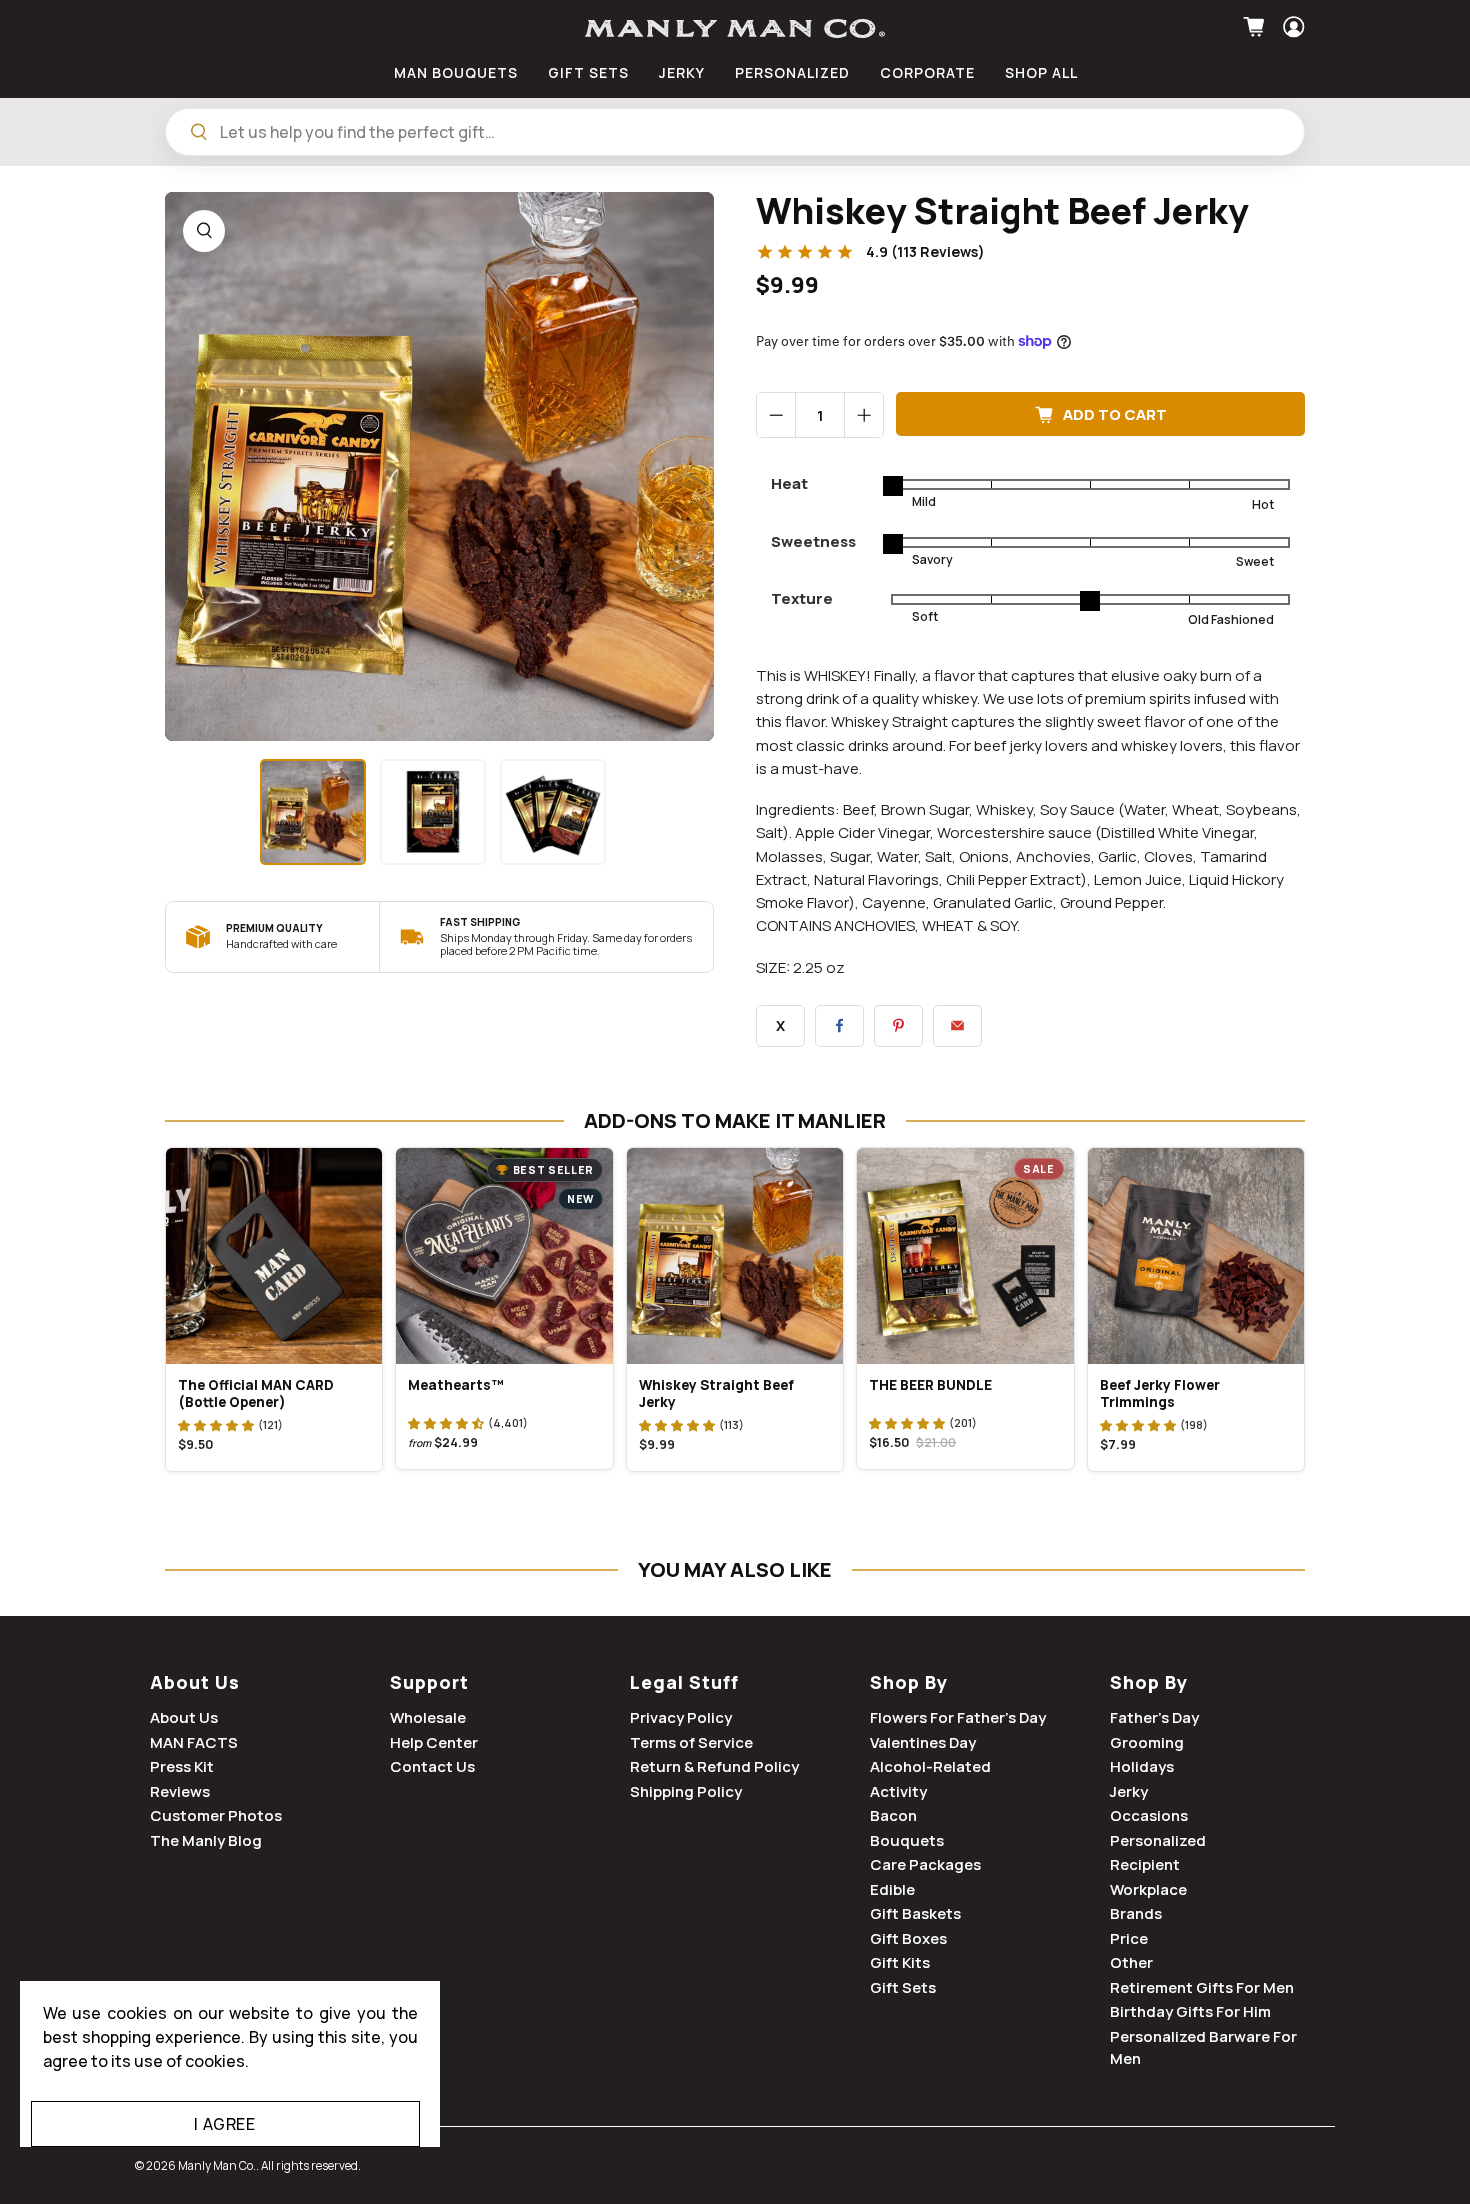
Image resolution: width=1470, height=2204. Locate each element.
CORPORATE (927, 72)
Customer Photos (216, 1815)
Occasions (1149, 1815)
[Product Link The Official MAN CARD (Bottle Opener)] (274, 1256)
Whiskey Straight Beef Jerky (716, 1393)
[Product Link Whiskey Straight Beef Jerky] (735, 1256)
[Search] (199, 132)
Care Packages (925, 1864)
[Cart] (1256, 27)
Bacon (893, 1815)
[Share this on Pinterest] (898, 1026)
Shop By (909, 1682)
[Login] (1291, 27)
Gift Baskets (915, 1913)
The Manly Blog (206, 1840)
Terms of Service (691, 1742)
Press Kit (182, 1766)
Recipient (1145, 1864)
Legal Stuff (684, 1682)
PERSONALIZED (792, 72)
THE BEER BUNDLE (930, 1385)
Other (1131, 1962)
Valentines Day (923, 1742)
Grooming (1147, 1742)
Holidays (1142, 1766)
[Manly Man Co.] (735, 28)
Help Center (434, 1742)
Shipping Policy (686, 1791)
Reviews (180, 1791)
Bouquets (907, 1840)
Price (1129, 1938)
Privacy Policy (681, 1717)
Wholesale (428, 1717)
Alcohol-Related (930, 1766)
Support (429, 1682)
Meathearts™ (456, 1385)
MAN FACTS (194, 1742)
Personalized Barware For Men (1203, 2048)
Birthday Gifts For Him (1190, 2011)
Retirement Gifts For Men (1202, 1987)
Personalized (1158, 1840)
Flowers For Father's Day (958, 1717)
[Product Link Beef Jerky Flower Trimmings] (1196, 1256)
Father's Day (1154, 1717)
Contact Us (432, 1766)
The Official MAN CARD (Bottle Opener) (256, 1393)
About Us (195, 1682)
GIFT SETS (588, 72)
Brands (1136, 1913)
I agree (224, 2124)
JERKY (682, 72)
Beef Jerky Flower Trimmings (1160, 1393)
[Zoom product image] (204, 231)
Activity (898, 1791)
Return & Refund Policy (714, 1766)
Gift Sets (903, 1987)
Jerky (1129, 1791)
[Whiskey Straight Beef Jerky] (439, 466)
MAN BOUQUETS (456, 72)
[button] (216, 1425)
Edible (892, 1889)
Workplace (1148, 1889)
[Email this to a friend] (957, 1026)
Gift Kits (900, 1962)
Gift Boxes (908, 1938)
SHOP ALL (1041, 72)
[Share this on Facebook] (839, 1026)
